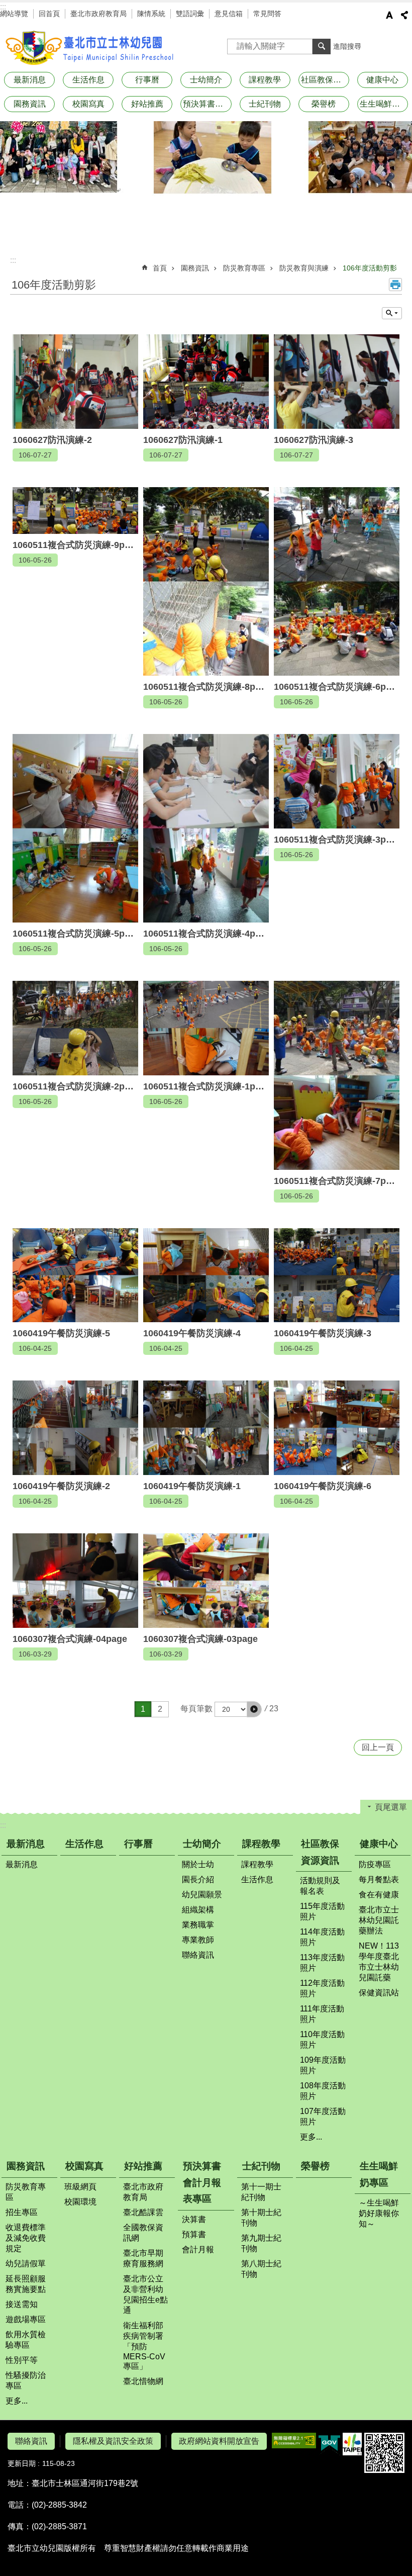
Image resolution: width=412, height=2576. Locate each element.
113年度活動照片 (322, 1963)
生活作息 (88, 80)
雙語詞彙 (190, 14)
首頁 (160, 268)
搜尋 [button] (322, 46)
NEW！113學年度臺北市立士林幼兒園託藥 (379, 1962)
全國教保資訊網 (143, 2233)
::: (3, 7)
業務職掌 (198, 1925)
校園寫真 (84, 2166)
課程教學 (261, 1844)
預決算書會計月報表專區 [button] (207, 104)
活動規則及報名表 (320, 1886)
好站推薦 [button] (147, 104)
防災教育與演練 (304, 268)
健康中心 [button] (382, 80)
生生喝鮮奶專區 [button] (384, 104)
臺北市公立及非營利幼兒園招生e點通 (145, 2294)
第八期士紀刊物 (261, 2269)
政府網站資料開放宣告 (219, 2441)
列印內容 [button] (395, 285)
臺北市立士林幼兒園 (90, 48)
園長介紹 (198, 1879)
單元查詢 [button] (392, 313)
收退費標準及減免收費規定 (26, 2238)
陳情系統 (151, 14)
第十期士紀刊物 (261, 2218)
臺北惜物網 (143, 2381)
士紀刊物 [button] (265, 104)
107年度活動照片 (323, 2117)
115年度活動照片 (322, 1911)
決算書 (194, 2219)
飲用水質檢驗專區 (26, 2340)
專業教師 (198, 1940)
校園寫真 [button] (88, 104)
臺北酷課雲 (143, 2212)
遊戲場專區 (26, 2319)
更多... (311, 2137)
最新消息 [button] (30, 80)
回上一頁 (378, 1747)
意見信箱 (229, 14)
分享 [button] (404, 15)
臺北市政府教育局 (98, 14)
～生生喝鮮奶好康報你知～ (379, 2213)
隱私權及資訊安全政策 (113, 2441)
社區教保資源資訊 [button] (325, 80)
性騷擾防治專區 (26, 2380)
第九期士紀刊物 (261, 2243)
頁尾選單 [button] (391, 1807)
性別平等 (22, 2360)
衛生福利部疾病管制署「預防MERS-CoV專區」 (144, 2346)
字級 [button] (389, 15)
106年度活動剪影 (370, 268)
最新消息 (26, 1844)
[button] (254, 1709)
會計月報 (198, 2249)
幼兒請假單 (26, 2264)
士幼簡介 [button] (206, 80)
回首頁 (49, 14)
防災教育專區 (244, 268)
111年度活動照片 (322, 2014)
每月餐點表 (379, 1879)
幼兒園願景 (202, 1895)
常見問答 (267, 14)
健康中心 (379, 1844)
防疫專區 (375, 1864)
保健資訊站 (379, 1993)
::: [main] (13, 260)
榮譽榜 (324, 104)
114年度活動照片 (322, 1937)
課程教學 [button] (265, 80)
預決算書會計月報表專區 (202, 2182)
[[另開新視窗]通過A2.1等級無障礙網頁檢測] (294, 2441)
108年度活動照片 (323, 2091)
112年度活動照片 (322, 1988)
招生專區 (22, 2212)
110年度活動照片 (322, 2040)
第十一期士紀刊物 (261, 2192)
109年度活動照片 (323, 2065)
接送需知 (22, 2304)
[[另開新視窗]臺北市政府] (352, 2444)
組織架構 (198, 1910)
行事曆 (147, 80)
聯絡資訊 (198, 1955)
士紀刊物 (261, 2166)
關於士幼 (198, 1864)
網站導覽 (14, 14)
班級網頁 (80, 2187)
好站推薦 (143, 2166)
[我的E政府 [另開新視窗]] (329, 2444)
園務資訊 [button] (30, 104)
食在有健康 (379, 1895)
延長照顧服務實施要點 (26, 2284)
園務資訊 (195, 268)
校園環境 (80, 2202)
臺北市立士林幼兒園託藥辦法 (379, 1920)
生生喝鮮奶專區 (379, 2174)
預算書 (194, 2234)
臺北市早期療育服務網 (143, 2258)
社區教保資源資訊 (320, 1852)
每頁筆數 (196, 1709)
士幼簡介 (202, 1844)
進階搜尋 (347, 46)
